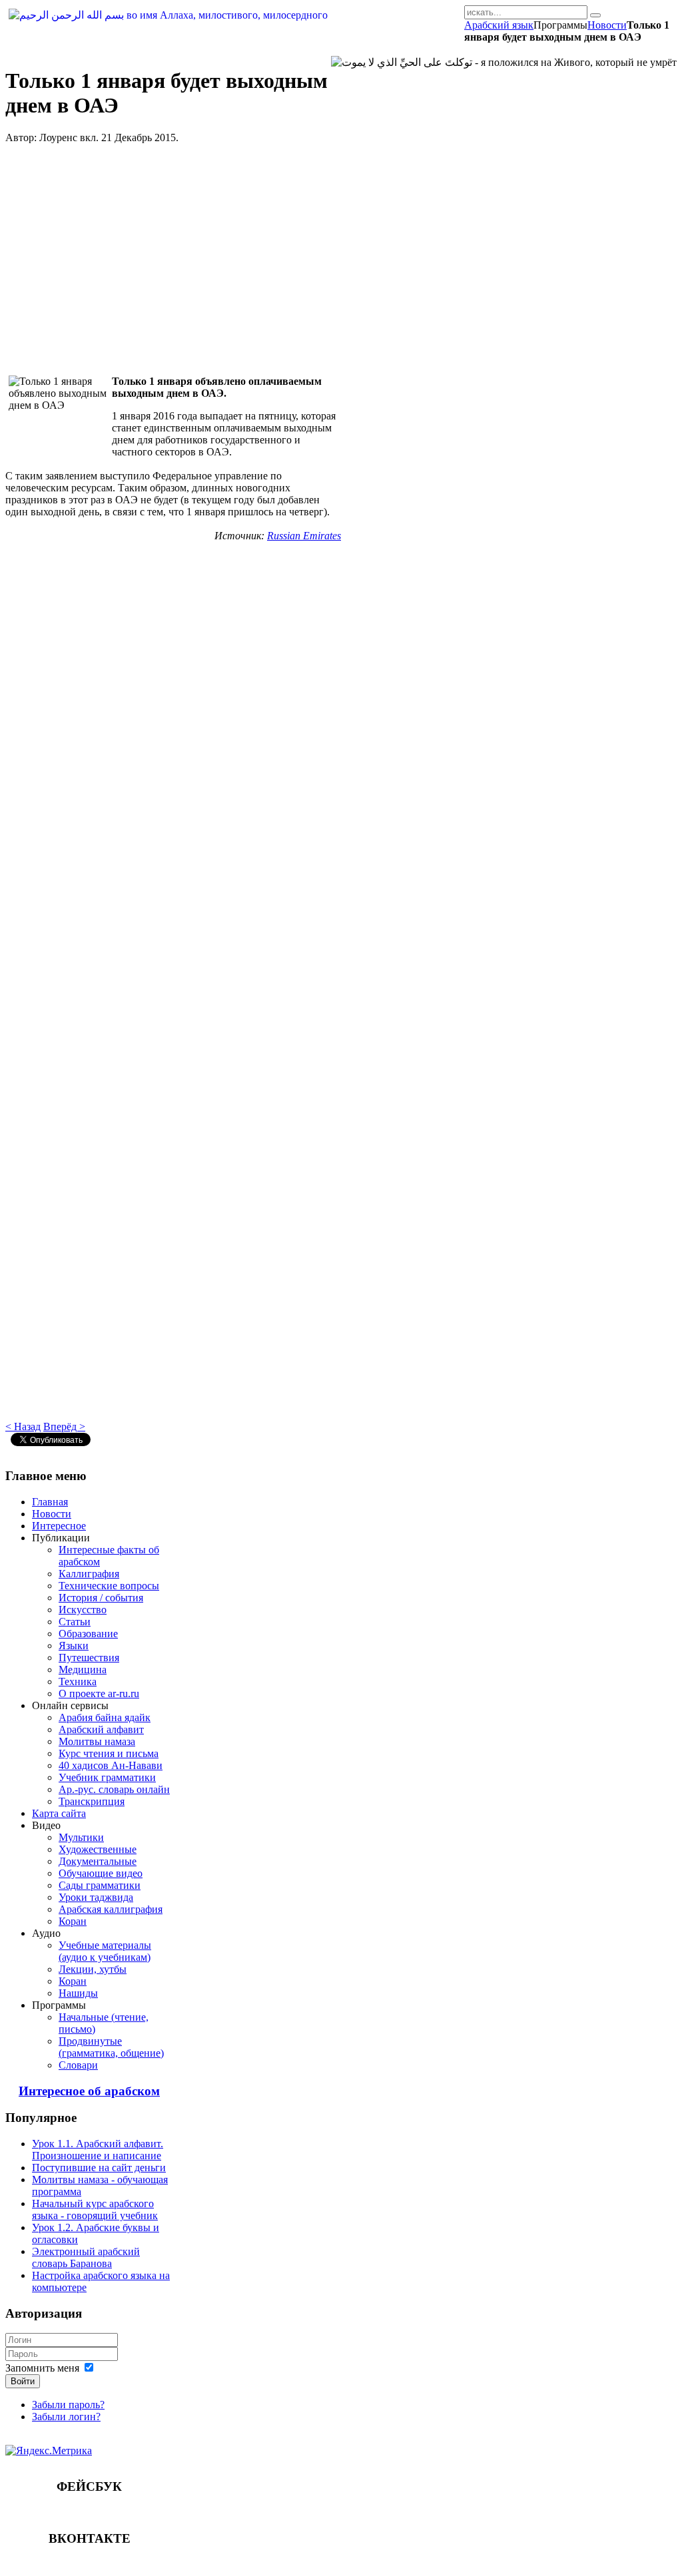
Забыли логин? (66, 2417)
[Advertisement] (173, 260)
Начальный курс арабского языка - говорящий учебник (95, 2209)
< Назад (23, 1426)
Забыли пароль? (68, 2405)
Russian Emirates (304, 536)
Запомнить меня (42, 2368)
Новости (607, 25)
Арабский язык (499, 25)
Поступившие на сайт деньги (99, 2168)
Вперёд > (64, 1426)
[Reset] (595, 15)
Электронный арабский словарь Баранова (86, 2257)
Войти (23, 2381)
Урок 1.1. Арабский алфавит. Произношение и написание (98, 2150)
